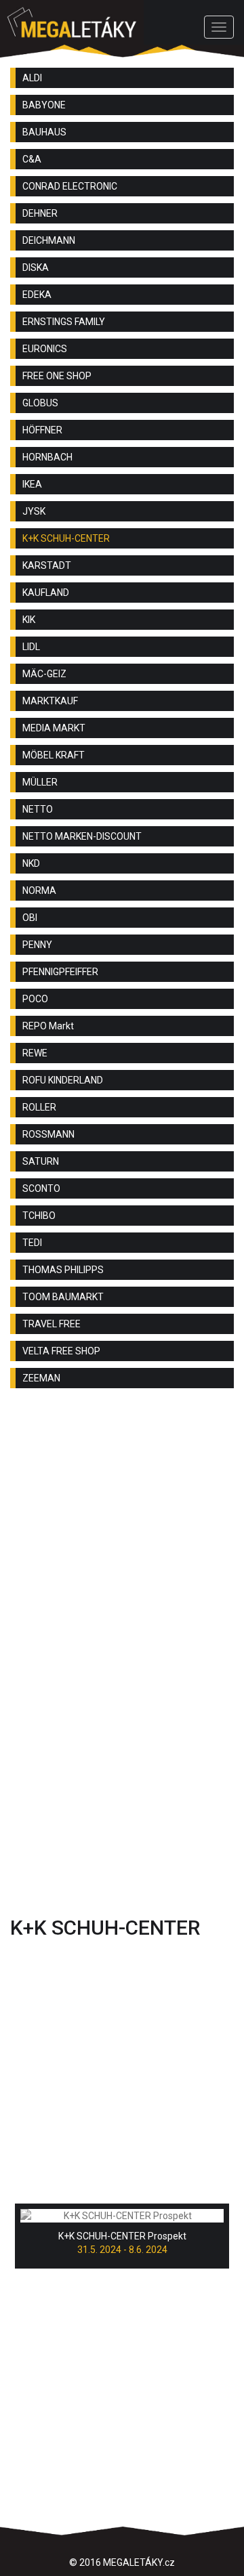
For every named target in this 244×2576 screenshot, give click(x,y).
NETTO (38, 809)
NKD (31, 863)
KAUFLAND (46, 593)
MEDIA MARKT (54, 728)
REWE (35, 1053)
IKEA (32, 484)
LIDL (31, 647)
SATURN (41, 1161)
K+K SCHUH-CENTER (66, 538)
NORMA (39, 890)
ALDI (32, 78)
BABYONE (44, 105)
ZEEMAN (41, 1378)
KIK (29, 620)
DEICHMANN (49, 240)
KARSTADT (47, 565)
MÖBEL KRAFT (54, 755)
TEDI (32, 1243)
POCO (35, 999)
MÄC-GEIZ (44, 674)
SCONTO (41, 1188)
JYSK (34, 511)
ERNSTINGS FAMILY (64, 322)
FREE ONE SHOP (57, 376)
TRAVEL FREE (52, 1324)
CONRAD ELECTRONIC (70, 186)
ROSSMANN (48, 1134)
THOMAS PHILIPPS (63, 1270)
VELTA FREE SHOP (61, 1351)
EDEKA (37, 295)
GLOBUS (40, 403)
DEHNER (40, 213)
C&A (32, 159)
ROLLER (39, 1107)
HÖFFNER (42, 430)
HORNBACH (47, 457)
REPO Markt (48, 1026)
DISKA (36, 267)
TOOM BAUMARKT (63, 1297)
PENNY (37, 945)
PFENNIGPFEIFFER (60, 972)
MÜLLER (40, 782)
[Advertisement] (122, 1534)
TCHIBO (39, 1216)
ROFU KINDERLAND (63, 1080)
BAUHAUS (44, 132)
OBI (30, 918)
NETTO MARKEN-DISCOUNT (82, 836)
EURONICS (45, 349)
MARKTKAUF (50, 701)
